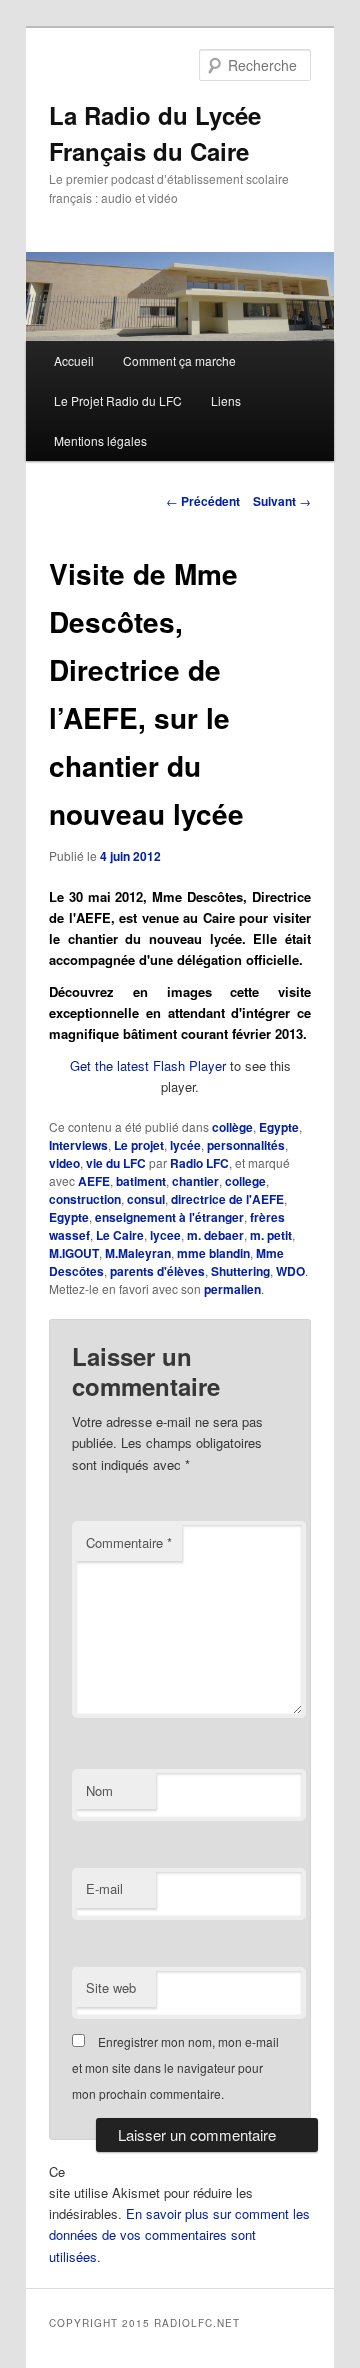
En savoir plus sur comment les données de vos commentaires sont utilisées (179, 2234)
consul (146, 1199)
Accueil (74, 360)
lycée (185, 1145)
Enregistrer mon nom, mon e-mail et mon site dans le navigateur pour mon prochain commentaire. (175, 2068)
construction (85, 1199)
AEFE (94, 1181)
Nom (99, 1790)
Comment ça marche (179, 360)
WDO (290, 1271)
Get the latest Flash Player (148, 1065)
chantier (195, 1181)
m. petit (271, 1235)
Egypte (279, 1127)
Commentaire (129, 1542)
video (64, 1163)
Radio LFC (199, 1163)
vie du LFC (116, 1163)
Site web (111, 1987)
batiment (141, 1181)
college (245, 1181)
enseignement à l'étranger (169, 1217)
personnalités (246, 1145)
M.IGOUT (74, 1253)
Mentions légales (100, 440)
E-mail (104, 1888)
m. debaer (215, 1235)
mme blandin (213, 1253)
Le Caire (120, 1235)
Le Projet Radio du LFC (118, 400)
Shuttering (240, 1271)
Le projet (139, 1145)
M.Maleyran (138, 1253)
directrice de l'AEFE (227, 1199)
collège (232, 1127)
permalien (232, 1289)
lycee (165, 1235)
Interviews (78, 1145)
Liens (226, 400)
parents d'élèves (157, 1271)
